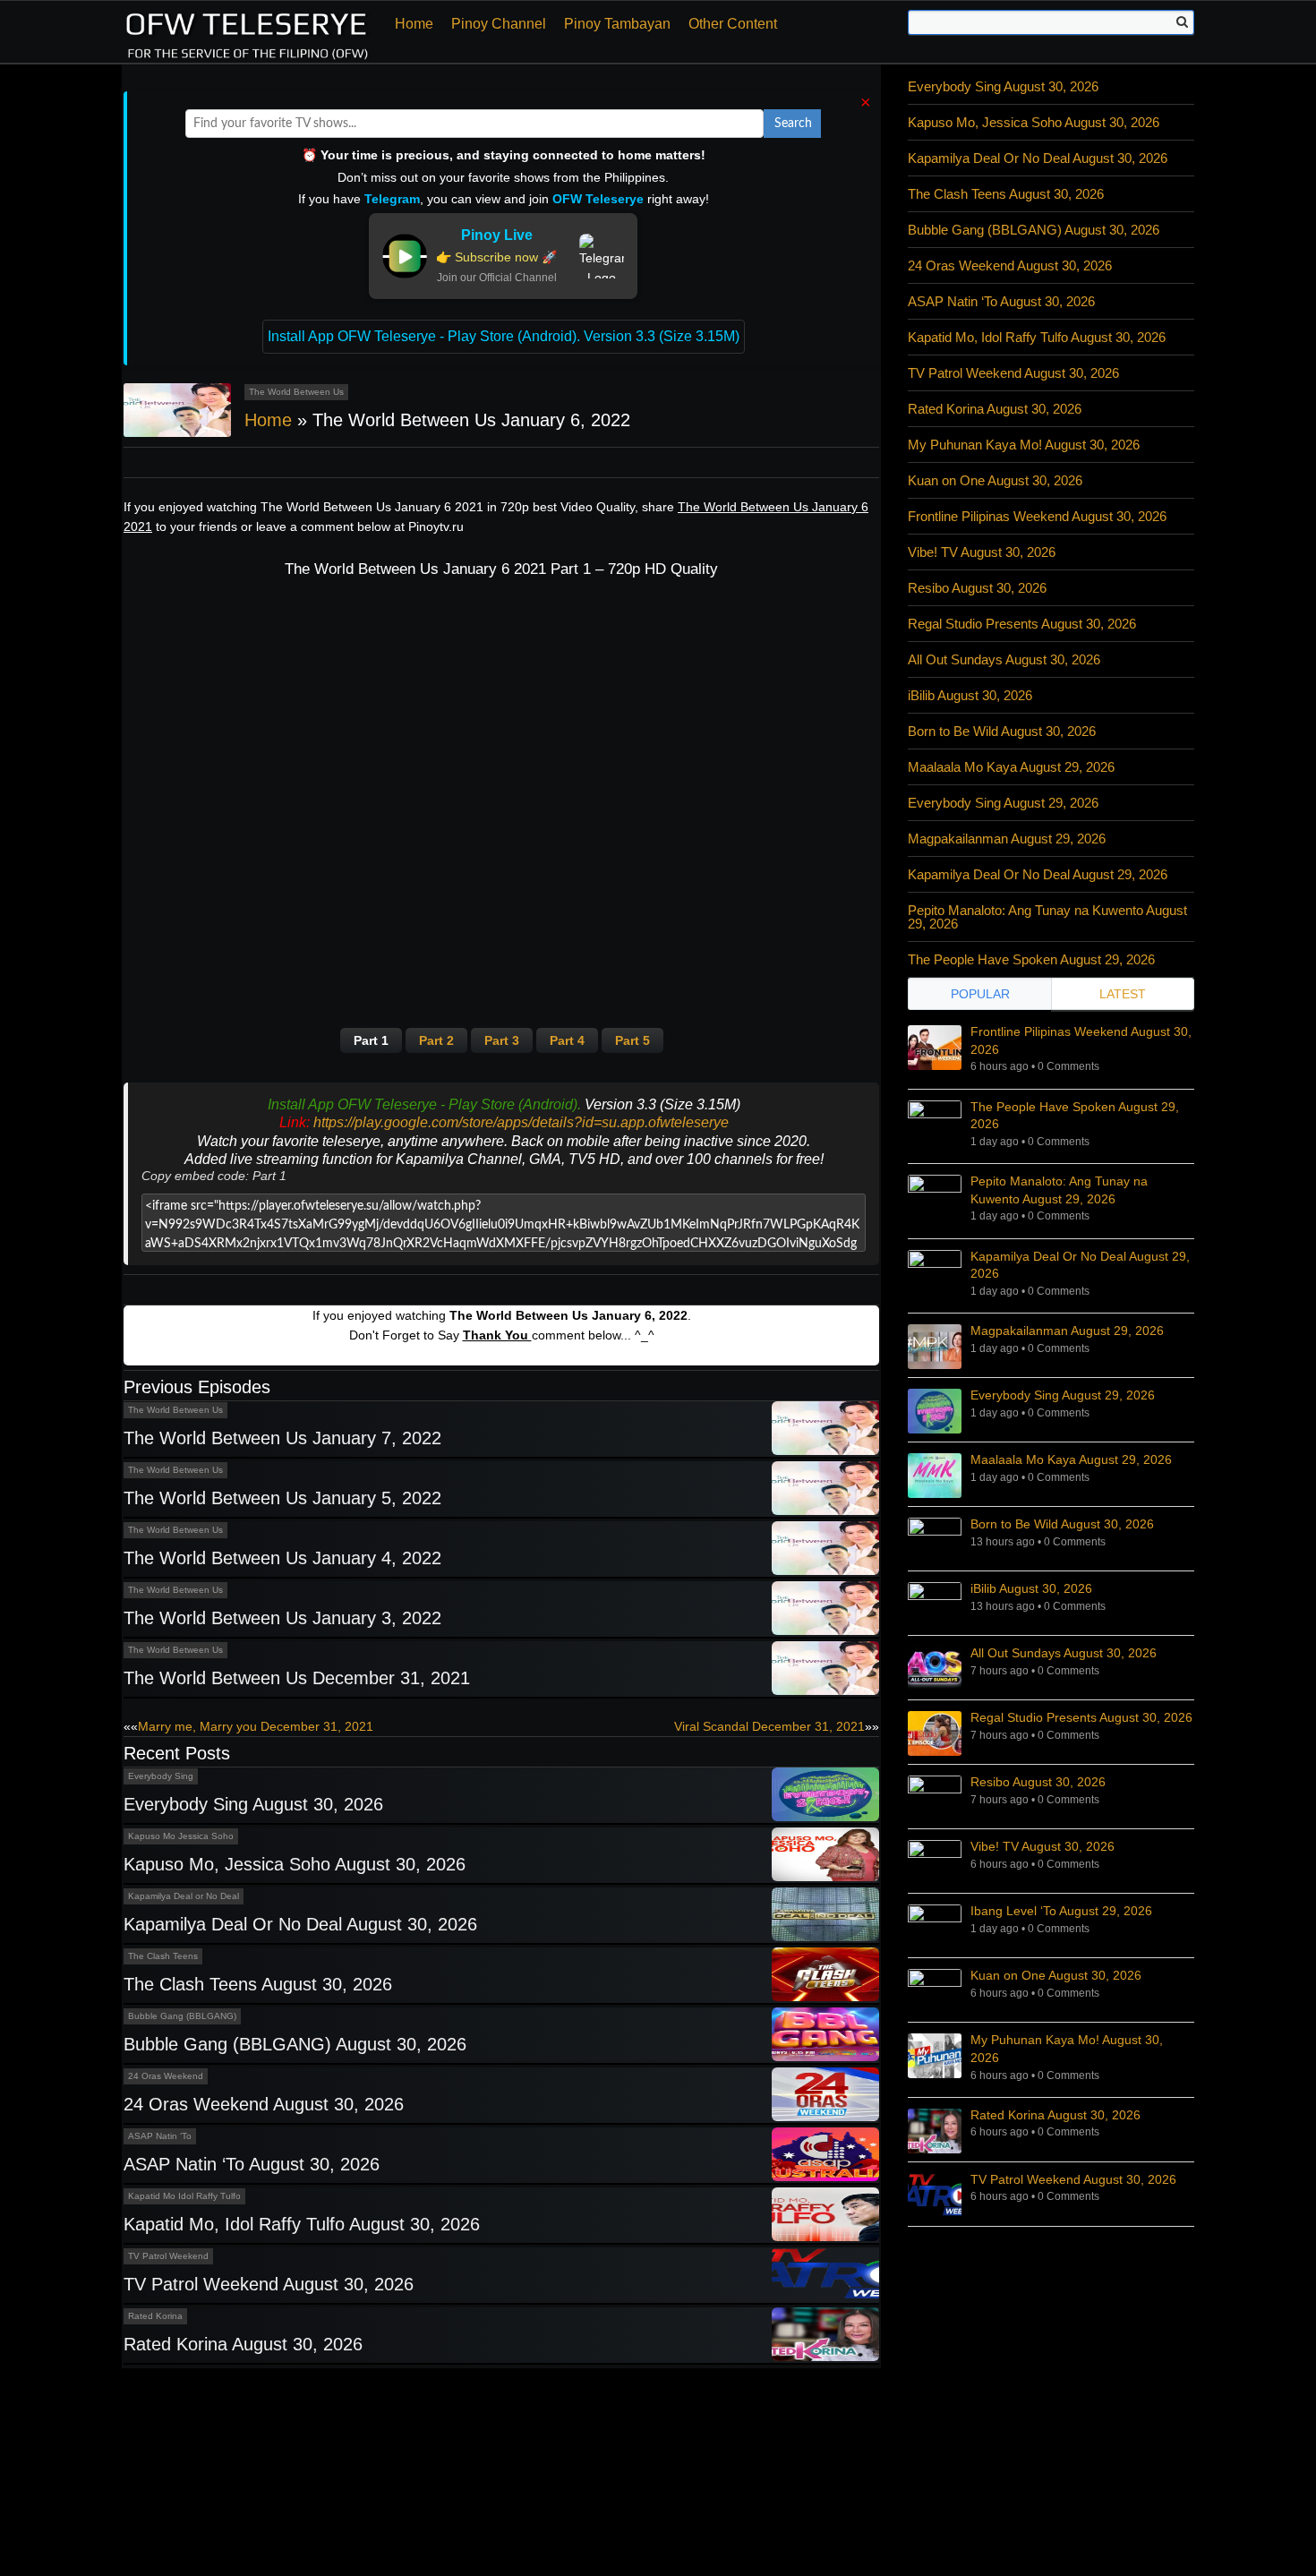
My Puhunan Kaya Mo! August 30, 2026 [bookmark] (1067, 2049)
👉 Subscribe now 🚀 (496, 257)
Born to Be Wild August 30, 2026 (1002, 731)
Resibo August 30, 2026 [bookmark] (1038, 1782)
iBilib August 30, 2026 (970, 695)
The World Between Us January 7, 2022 (282, 1438)
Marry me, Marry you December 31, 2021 (256, 1726)
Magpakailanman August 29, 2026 (1007, 839)
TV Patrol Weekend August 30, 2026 (269, 2284)
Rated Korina (155, 2316)
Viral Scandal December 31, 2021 (769, 1726)
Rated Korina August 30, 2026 (243, 2344)
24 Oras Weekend (166, 2076)
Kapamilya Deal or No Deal (184, 1896)
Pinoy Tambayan (617, 24)
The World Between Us (296, 392)
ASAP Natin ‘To (160, 2136)
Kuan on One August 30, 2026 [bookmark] (1056, 1975)
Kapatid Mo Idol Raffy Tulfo (184, 2196)
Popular (980, 994)
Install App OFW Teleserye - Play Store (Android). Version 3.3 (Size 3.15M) (504, 336)
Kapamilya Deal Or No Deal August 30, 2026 (300, 1924)
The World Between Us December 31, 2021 (297, 1678)
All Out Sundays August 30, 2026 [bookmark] (1064, 1653)
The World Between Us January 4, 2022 (282, 1558)
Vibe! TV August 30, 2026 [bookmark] (1043, 1846)
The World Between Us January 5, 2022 (282, 1498)
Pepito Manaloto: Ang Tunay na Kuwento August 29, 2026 (1047, 917)
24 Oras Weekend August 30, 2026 (264, 2104)
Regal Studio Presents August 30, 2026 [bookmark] (1081, 1717)
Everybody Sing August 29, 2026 (1003, 803)
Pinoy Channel (499, 24)
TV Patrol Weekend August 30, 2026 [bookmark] (1073, 2179)
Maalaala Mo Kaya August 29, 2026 (1011, 767)
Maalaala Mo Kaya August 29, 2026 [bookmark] (1071, 1459)
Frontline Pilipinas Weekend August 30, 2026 (1037, 516)
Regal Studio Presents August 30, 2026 (1022, 624)
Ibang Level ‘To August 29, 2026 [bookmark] (1061, 1911)
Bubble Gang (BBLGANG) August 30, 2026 (295, 2044)
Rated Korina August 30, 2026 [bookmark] (1055, 2115)
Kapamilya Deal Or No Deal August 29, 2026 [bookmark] (1080, 1265)
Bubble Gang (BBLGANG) (182, 2016)
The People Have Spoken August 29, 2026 (1031, 959)
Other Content (733, 24)
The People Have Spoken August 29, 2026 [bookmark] (1075, 1116)
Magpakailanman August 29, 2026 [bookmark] (1067, 1331)
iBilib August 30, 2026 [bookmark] (1031, 1588)
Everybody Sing (161, 1776)
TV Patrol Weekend (168, 2256)
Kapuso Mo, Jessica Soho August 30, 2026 (295, 1864)
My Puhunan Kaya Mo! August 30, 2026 (1024, 445)
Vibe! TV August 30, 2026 (982, 552)
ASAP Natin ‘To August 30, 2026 (252, 2164)
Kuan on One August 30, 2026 (995, 480)
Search (793, 124)
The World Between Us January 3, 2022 (282, 1618)
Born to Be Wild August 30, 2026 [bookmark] (1062, 1524)
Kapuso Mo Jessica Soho (181, 1836)
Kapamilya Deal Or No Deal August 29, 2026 (1038, 874)
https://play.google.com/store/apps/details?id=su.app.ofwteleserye (521, 1122)
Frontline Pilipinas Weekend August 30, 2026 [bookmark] (1081, 1040)
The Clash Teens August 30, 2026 (258, 1984)
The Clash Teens (163, 1956)
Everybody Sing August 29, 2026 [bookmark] (1063, 1395)
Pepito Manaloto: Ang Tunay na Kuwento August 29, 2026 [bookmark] (1059, 1190)
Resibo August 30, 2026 (977, 588)
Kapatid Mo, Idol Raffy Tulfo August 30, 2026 (302, 2224)
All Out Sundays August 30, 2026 (1004, 659)
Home (414, 24)
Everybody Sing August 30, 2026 (253, 1804)
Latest (1123, 994)
